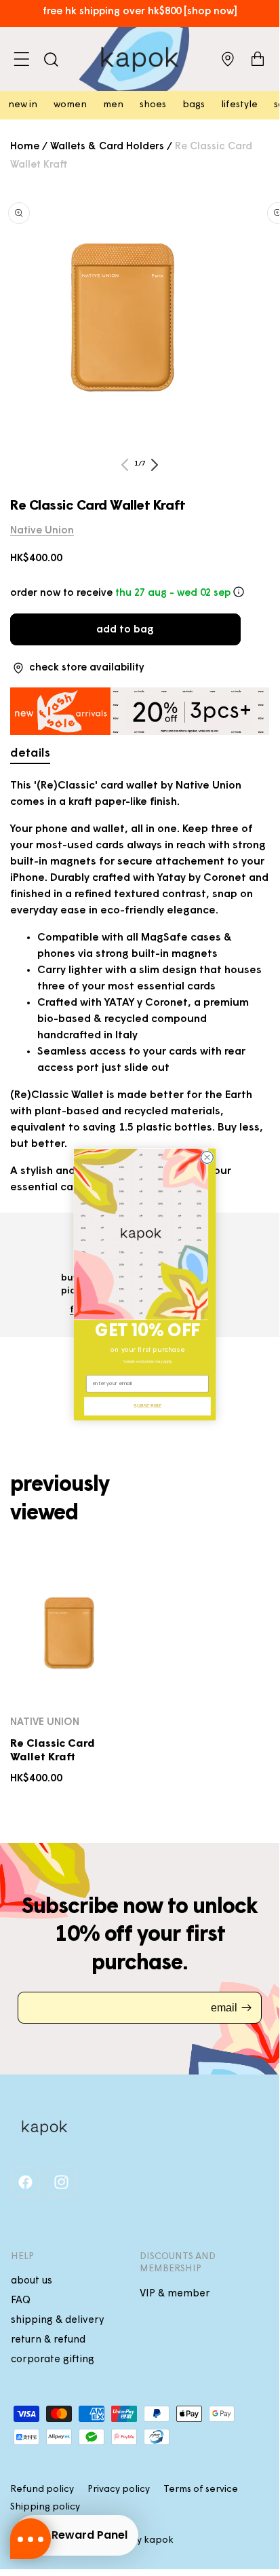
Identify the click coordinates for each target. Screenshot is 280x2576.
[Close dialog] (207, 1158)
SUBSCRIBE (147, 1406)
